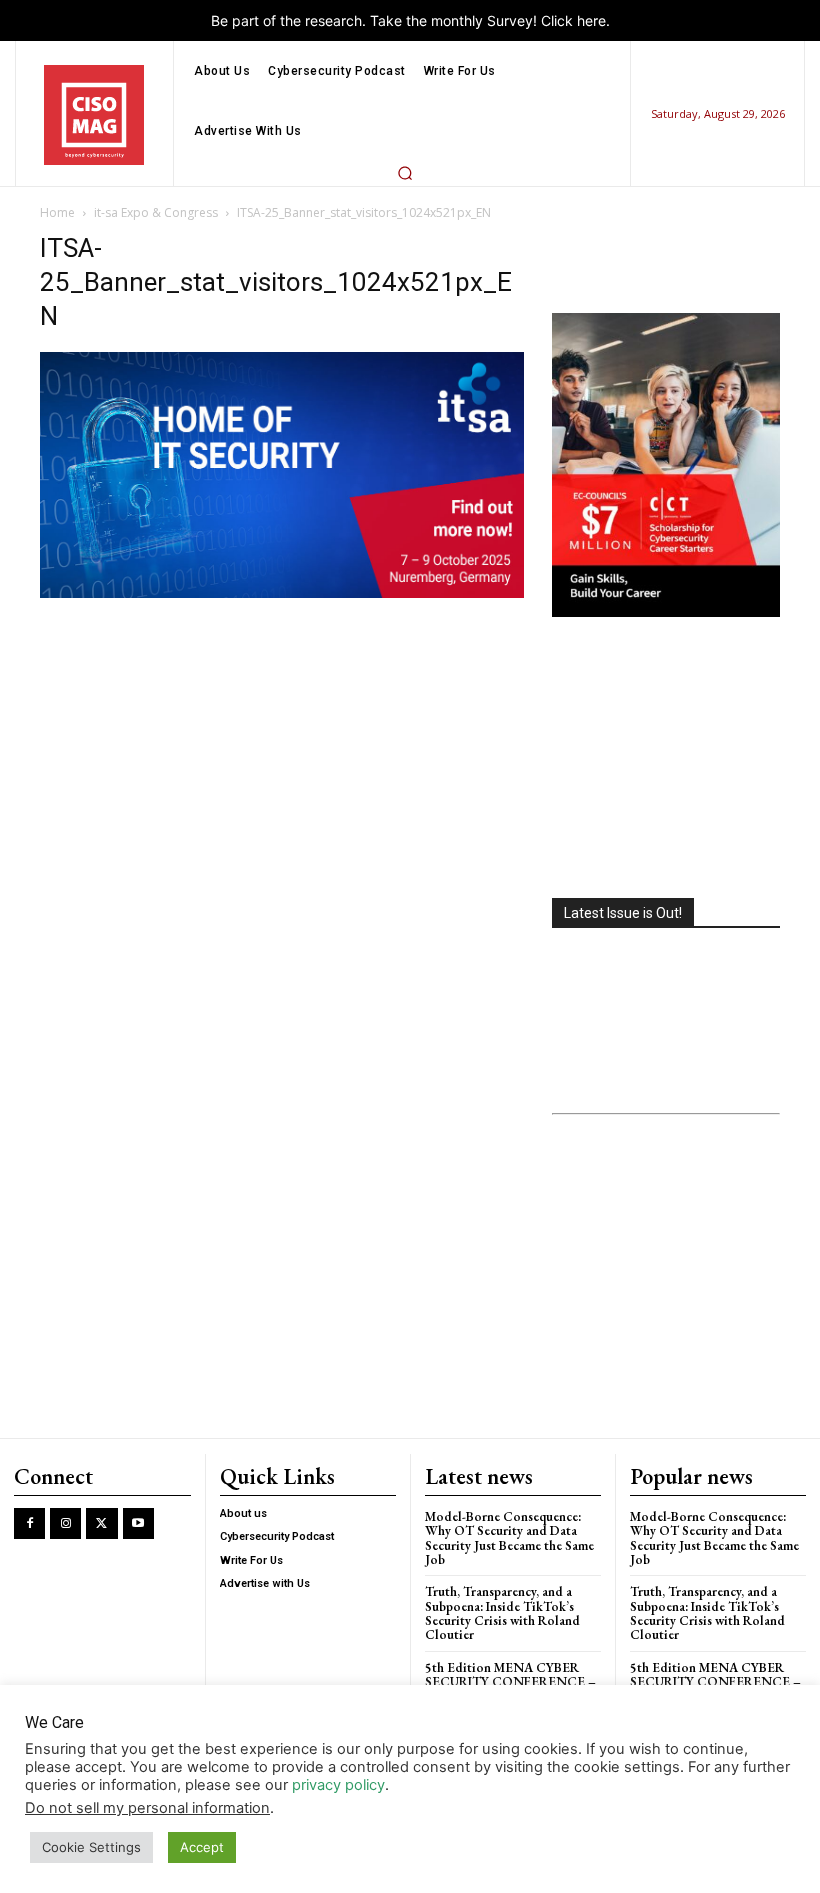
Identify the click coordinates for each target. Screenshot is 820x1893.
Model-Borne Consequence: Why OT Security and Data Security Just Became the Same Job (509, 1538)
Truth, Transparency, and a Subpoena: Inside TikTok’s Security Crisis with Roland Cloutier (502, 1613)
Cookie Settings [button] (91, 1847)
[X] (101, 1523)
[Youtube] (138, 1523)
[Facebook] (29, 1523)
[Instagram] (65, 1523)
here (591, 20)
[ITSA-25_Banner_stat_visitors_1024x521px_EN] (282, 592)
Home (57, 212)
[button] (405, 173)
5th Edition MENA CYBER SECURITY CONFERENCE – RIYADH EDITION (510, 1682)
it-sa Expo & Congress (156, 212)
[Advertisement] (666, 760)
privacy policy (338, 1785)
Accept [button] (202, 1847)
